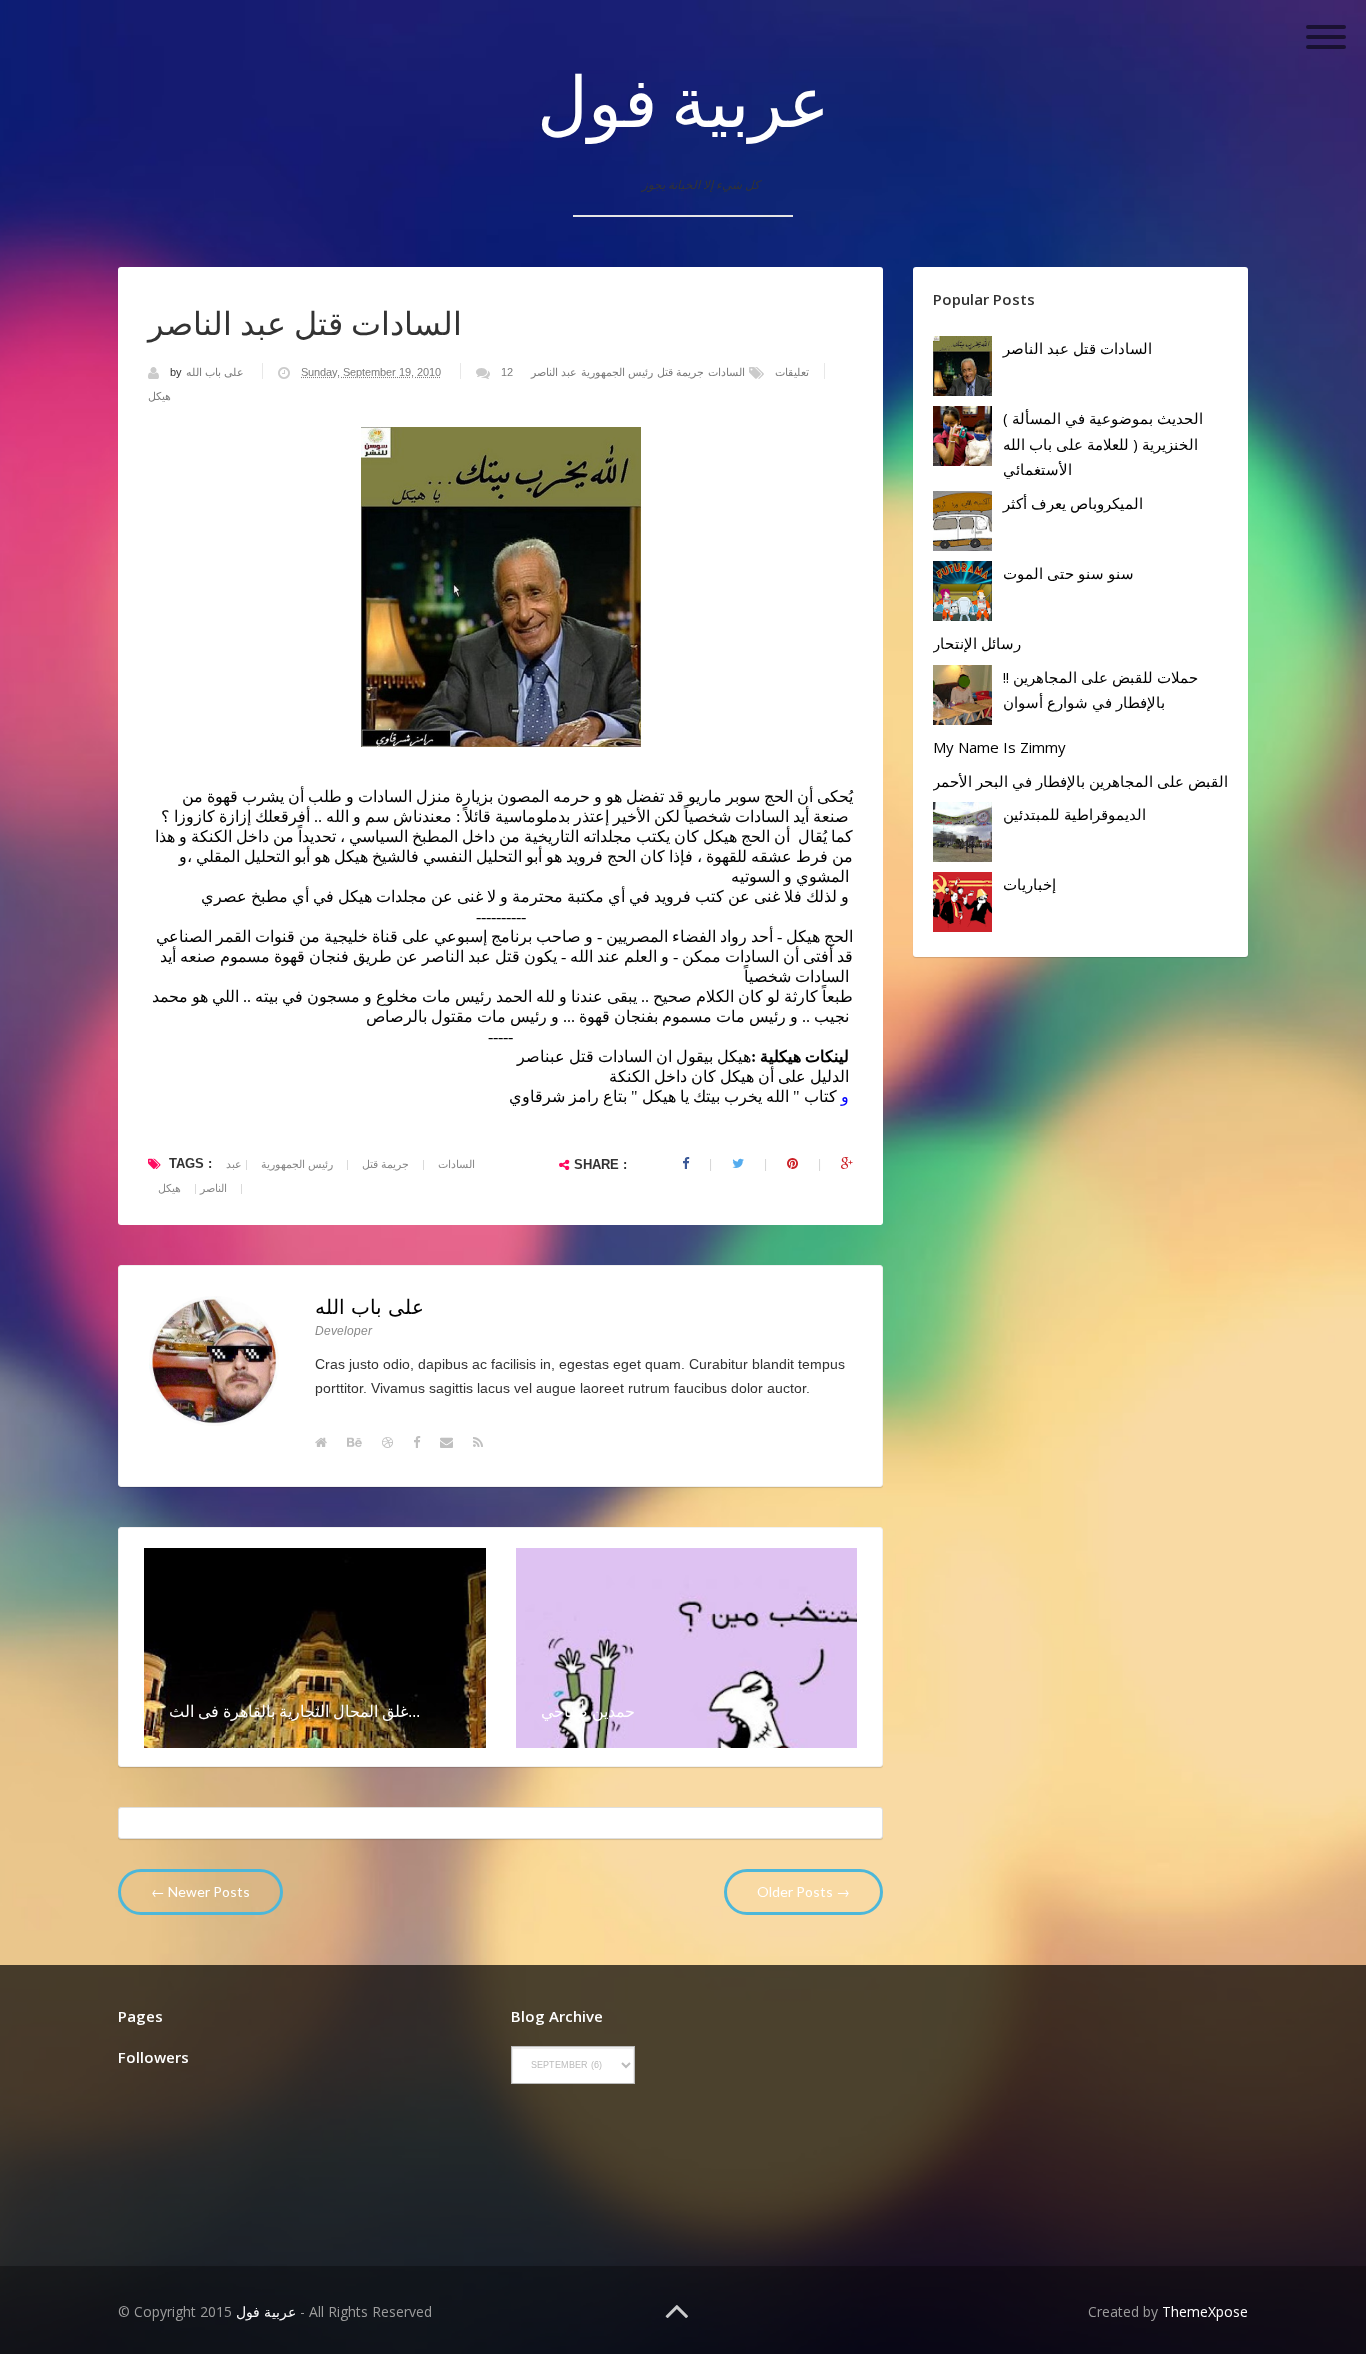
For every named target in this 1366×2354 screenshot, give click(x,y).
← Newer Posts (200, 1891)
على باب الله (216, 372)
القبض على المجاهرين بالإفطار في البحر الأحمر (1080, 781)
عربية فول (683, 100)
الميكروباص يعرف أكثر (1073, 503)
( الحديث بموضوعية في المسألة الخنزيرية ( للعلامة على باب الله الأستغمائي (1103, 443)
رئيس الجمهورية (617, 372)
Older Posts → (803, 1891)
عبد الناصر (554, 372)
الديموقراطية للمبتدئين (1074, 814)
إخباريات (1029, 884)
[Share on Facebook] (685, 1164)
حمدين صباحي (588, 1711)
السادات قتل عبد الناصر (1077, 348)
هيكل (159, 396)
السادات (726, 372)
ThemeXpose (1205, 2311)
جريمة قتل (680, 372)
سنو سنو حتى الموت (1068, 573)
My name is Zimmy (999, 747)
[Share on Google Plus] (847, 1164)
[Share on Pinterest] (792, 1164)
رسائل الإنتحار (977, 643)
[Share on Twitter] (738, 1164)
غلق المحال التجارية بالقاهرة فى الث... (294, 1711)
